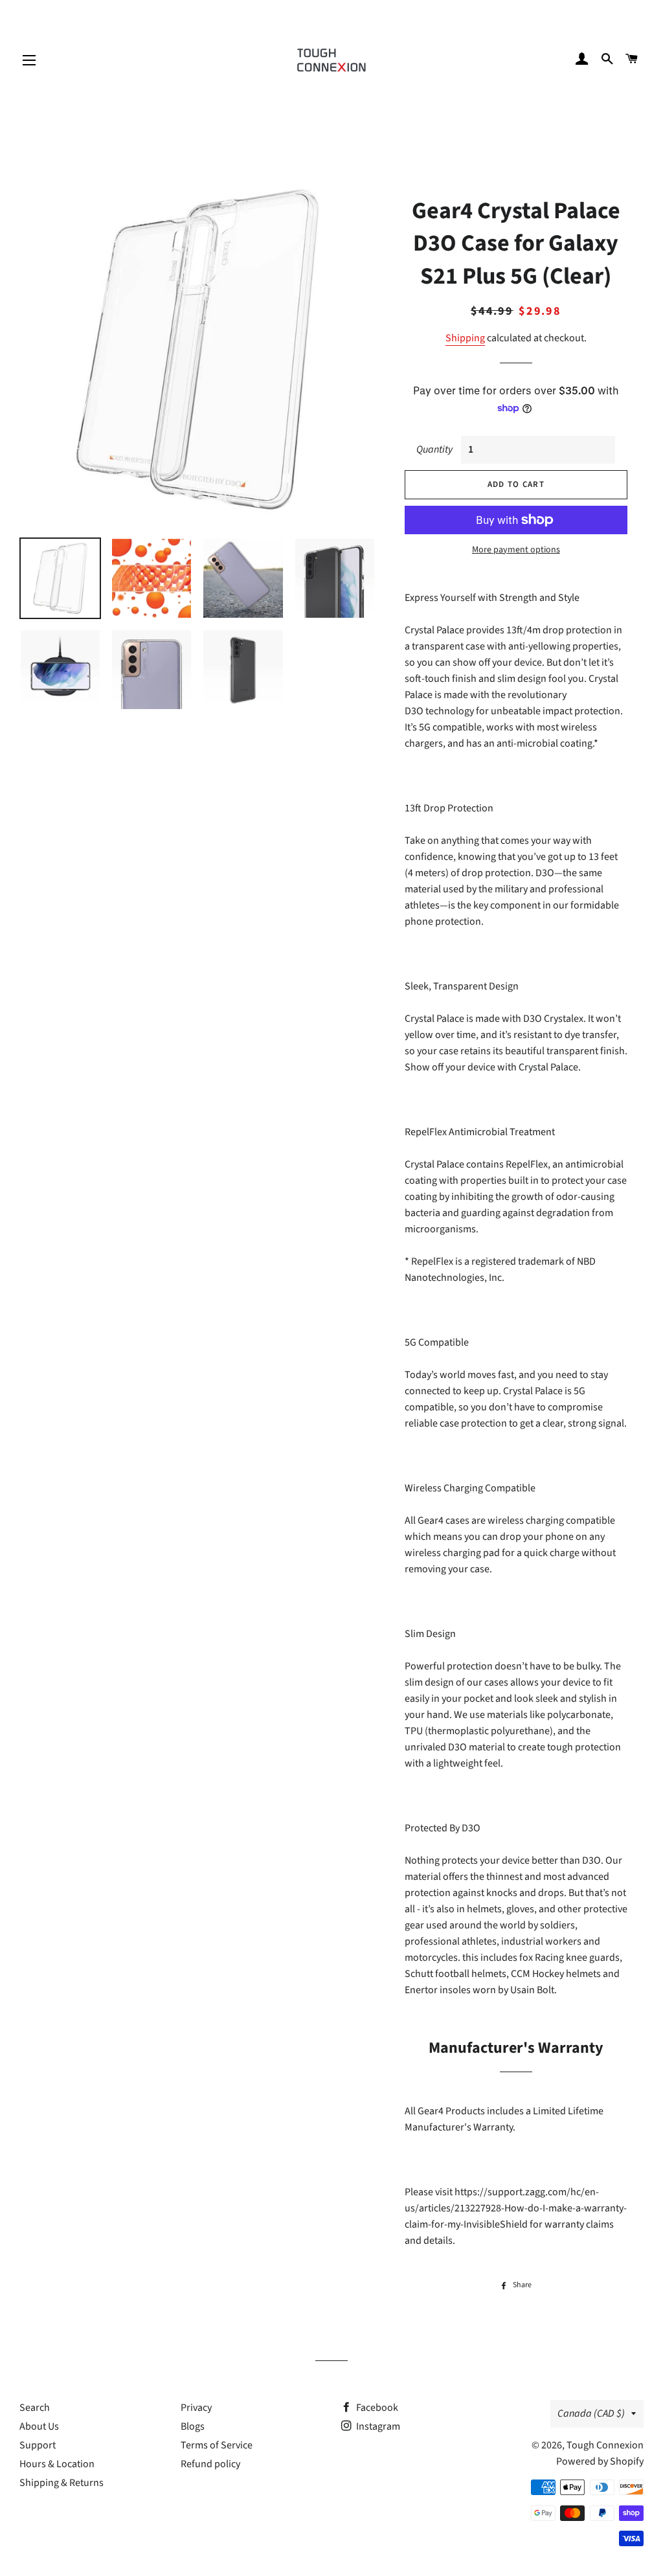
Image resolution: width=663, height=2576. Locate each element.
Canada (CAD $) (591, 2413)
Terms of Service (217, 2445)
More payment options (516, 550)
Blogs (193, 2426)
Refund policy (210, 2464)
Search (35, 2408)
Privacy (196, 2408)
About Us (39, 2426)
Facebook (376, 2408)
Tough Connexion (605, 2445)
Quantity (434, 449)
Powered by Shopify (600, 2461)
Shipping (465, 338)
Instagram (377, 2426)
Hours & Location (57, 2464)
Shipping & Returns (62, 2483)
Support (38, 2445)
